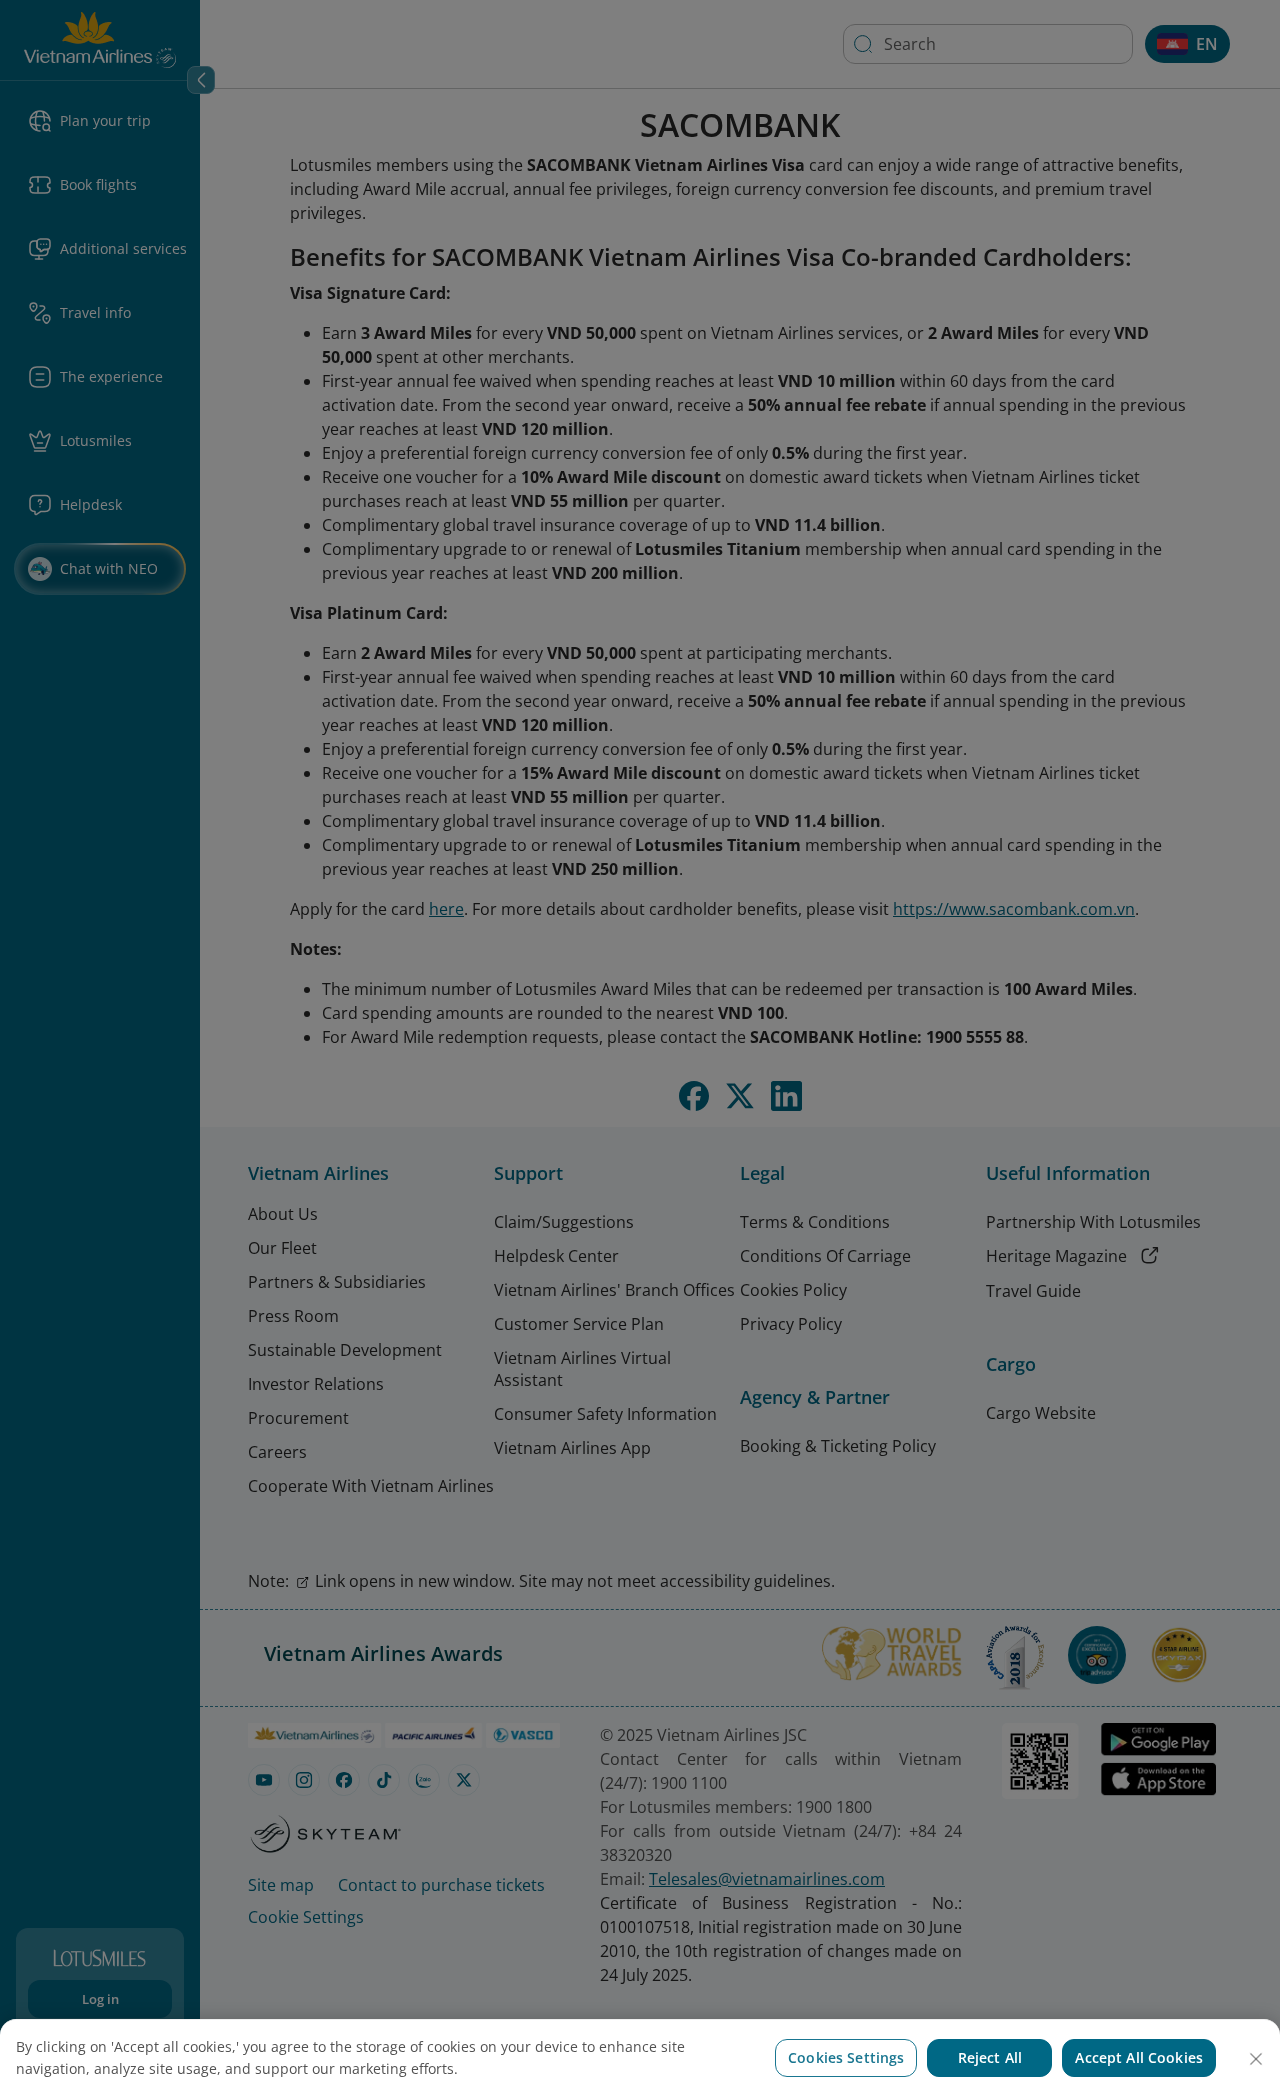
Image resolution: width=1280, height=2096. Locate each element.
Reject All (990, 2057)
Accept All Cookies (1139, 2057)
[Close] (1256, 2059)
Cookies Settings (846, 2057)
